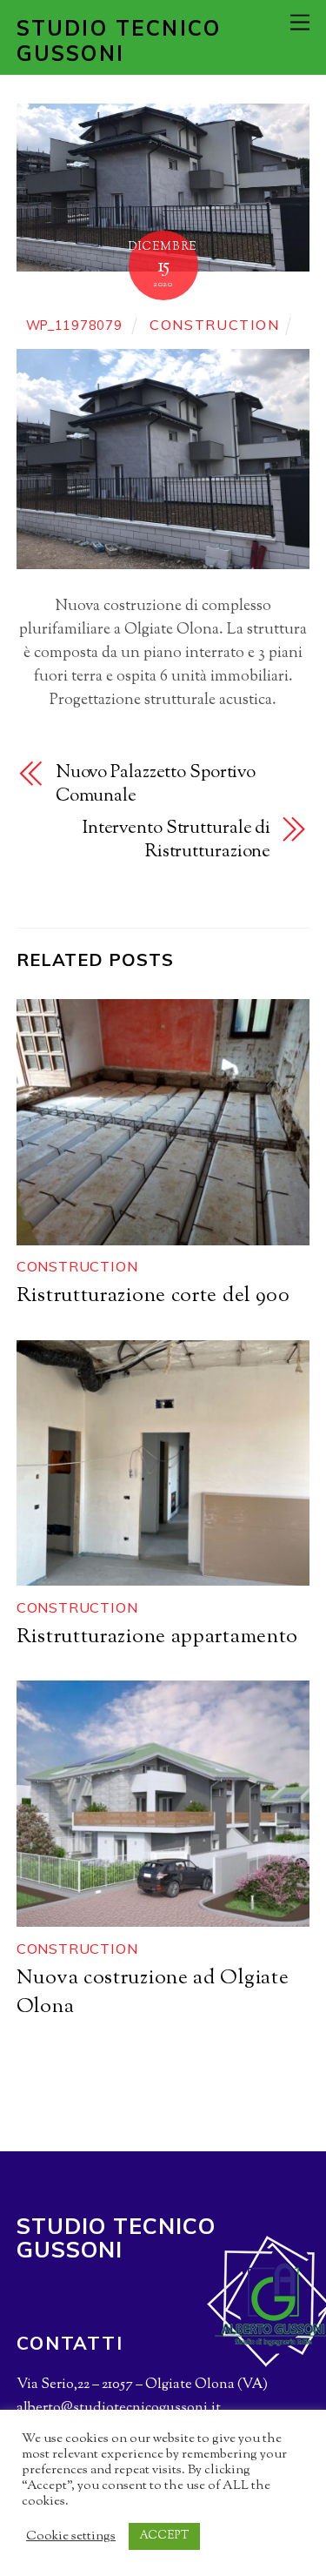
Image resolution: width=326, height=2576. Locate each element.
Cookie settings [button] (71, 2537)
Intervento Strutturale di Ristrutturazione (176, 841)
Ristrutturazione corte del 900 (153, 1296)
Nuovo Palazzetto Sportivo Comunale (156, 785)
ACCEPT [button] (164, 2536)
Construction (214, 325)
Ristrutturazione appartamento (157, 1637)
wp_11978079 (74, 325)
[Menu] (300, 23)
